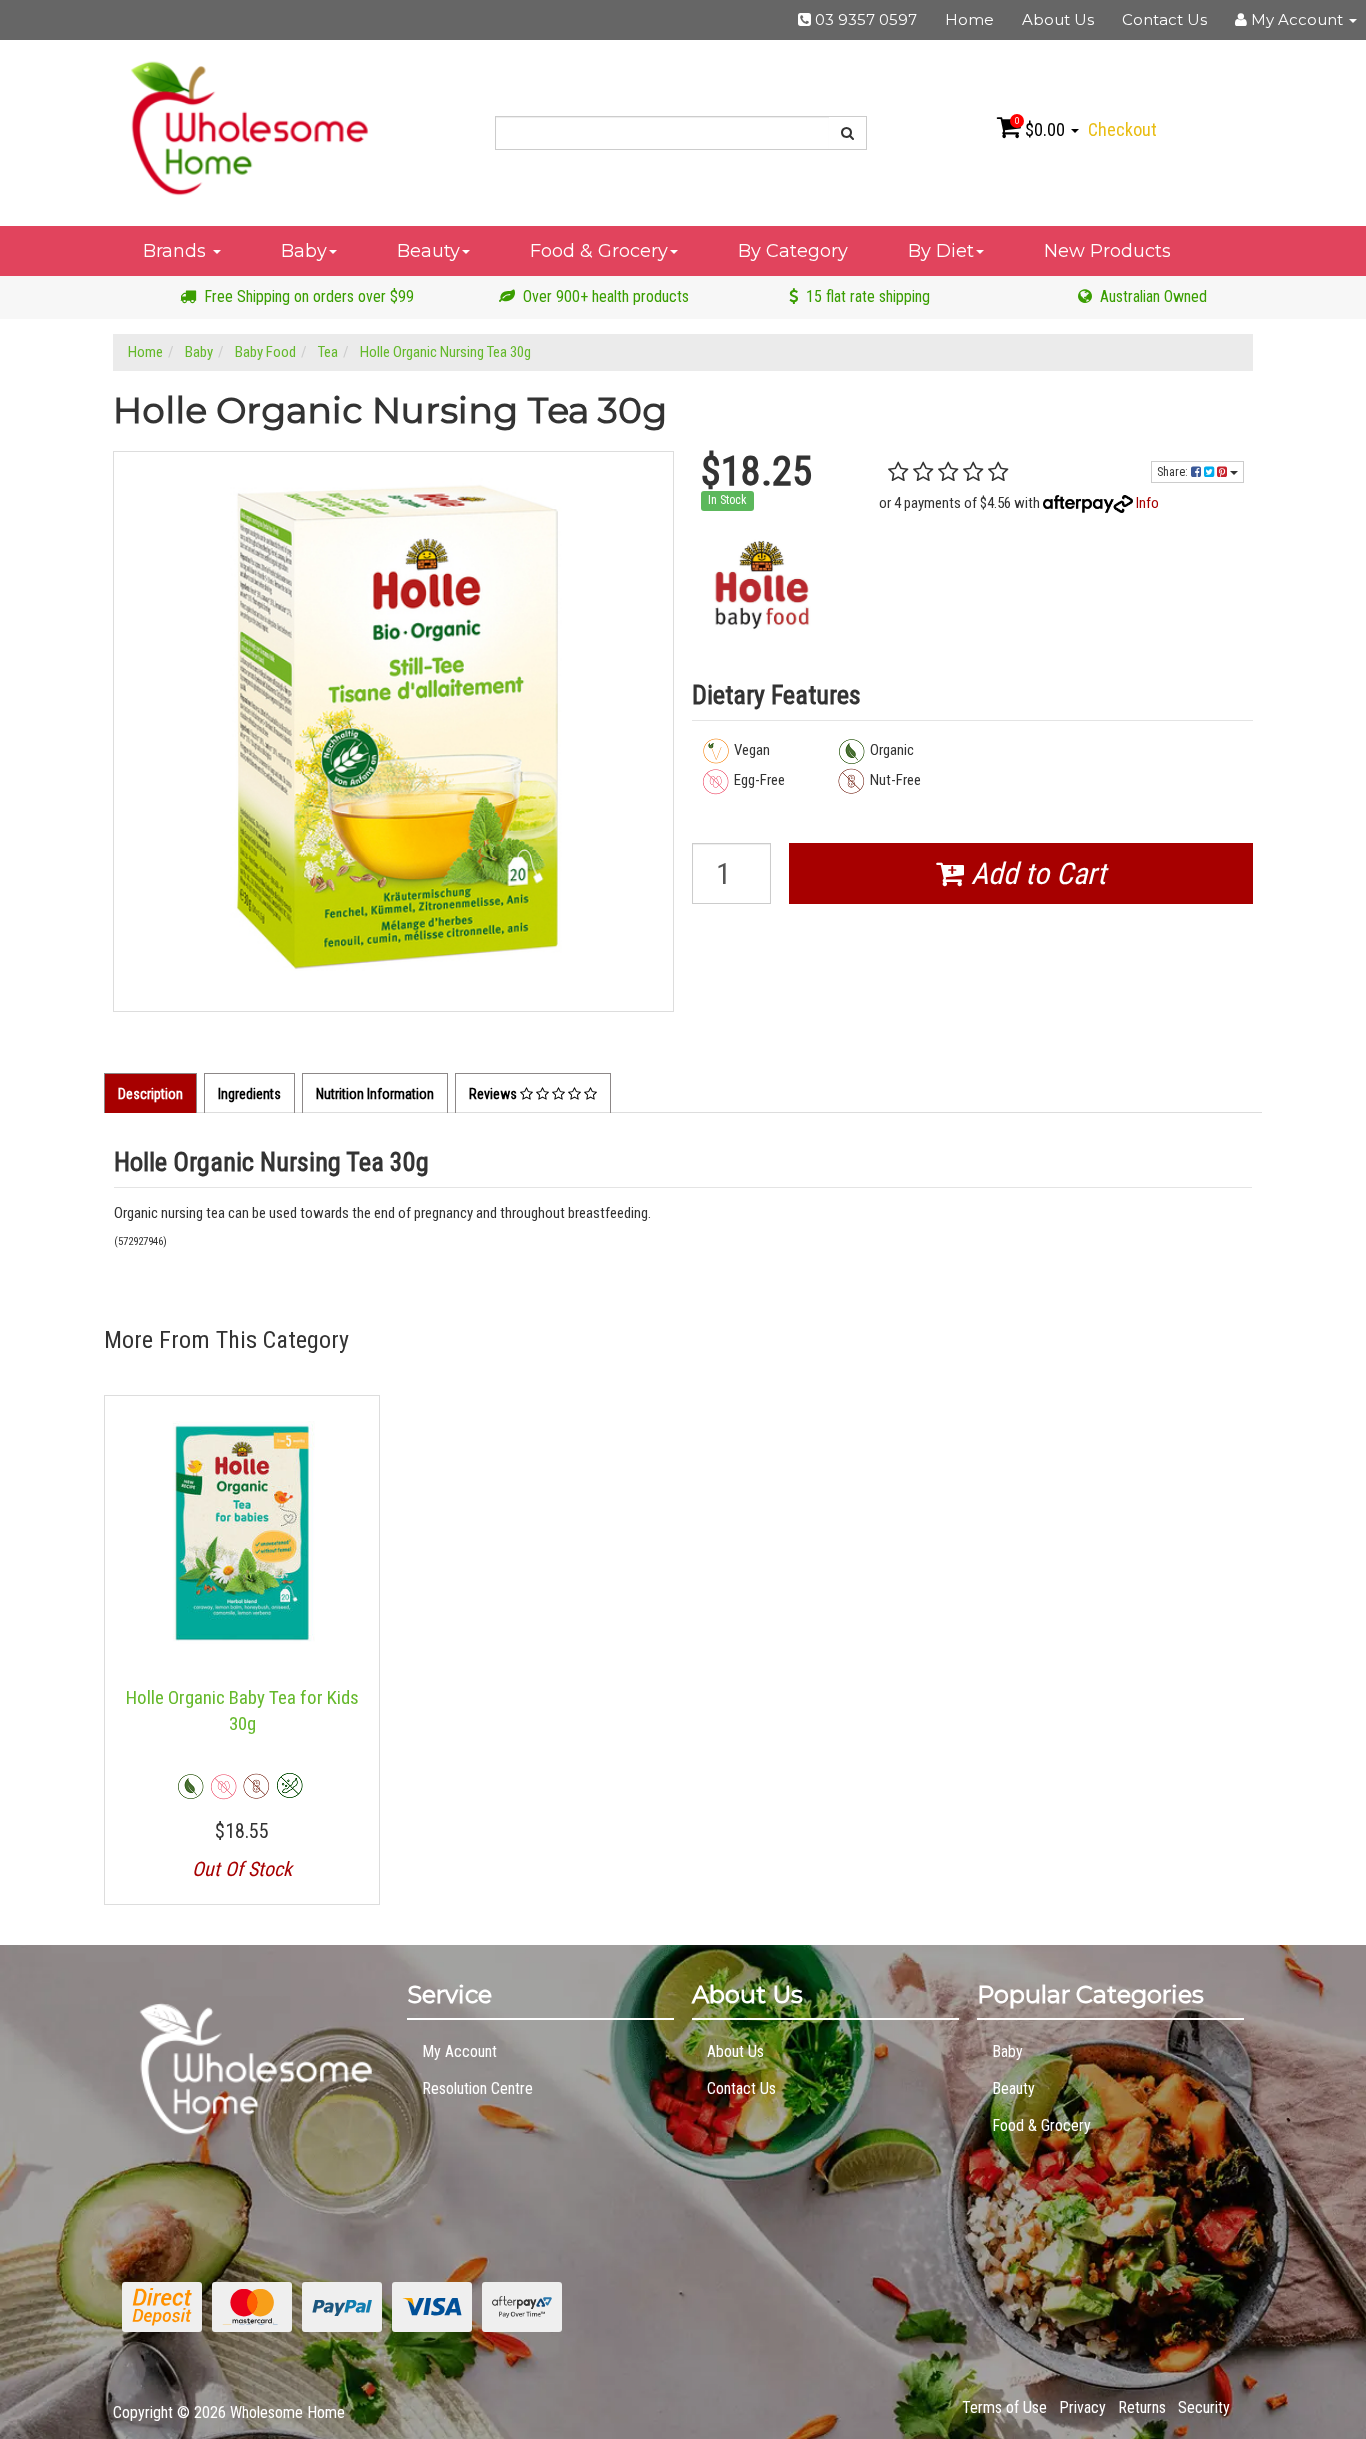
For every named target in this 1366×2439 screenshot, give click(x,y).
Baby (304, 251)
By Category (793, 251)
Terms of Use (1004, 2407)
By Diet (941, 251)
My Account (459, 2051)
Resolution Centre (477, 2088)
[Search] (848, 133)
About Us (1058, 19)
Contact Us (1164, 19)
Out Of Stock (242, 1869)
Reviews (494, 1094)
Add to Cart (1035, 873)
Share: (1174, 472)
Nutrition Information (375, 1094)
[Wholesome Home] (249, 127)
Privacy (1082, 2407)
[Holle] (762, 585)
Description (150, 1094)
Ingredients (249, 1094)
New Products (1107, 251)
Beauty (428, 251)
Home (969, 19)
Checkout (1122, 129)
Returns (1142, 2407)
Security (1204, 2407)
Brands (177, 251)
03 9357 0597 (864, 19)
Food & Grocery (599, 251)
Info (1147, 503)
